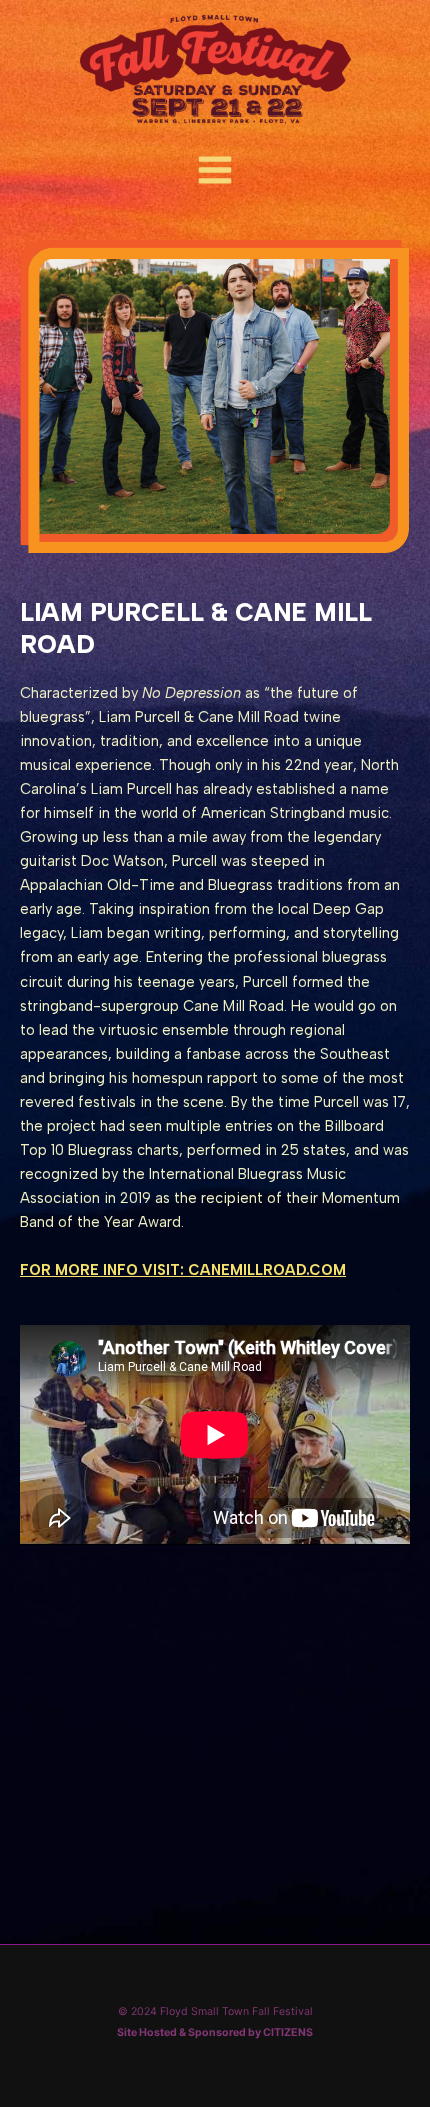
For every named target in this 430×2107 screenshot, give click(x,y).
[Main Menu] (215, 171)
